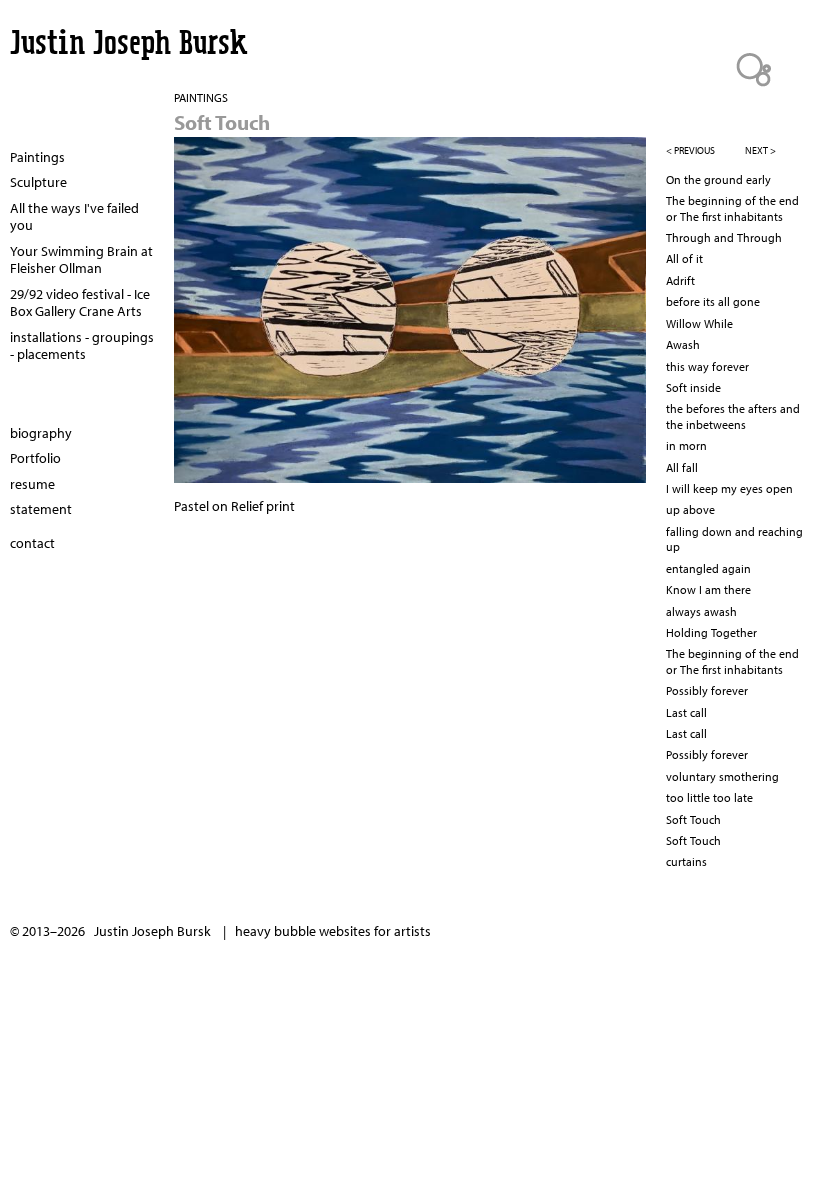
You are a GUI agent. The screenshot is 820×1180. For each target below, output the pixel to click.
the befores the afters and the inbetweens (733, 416)
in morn (686, 445)
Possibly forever (707, 690)
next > (760, 150)
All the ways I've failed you (74, 217)
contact (32, 543)
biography (41, 433)
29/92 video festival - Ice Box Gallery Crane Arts (80, 303)
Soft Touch (693, 819)
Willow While (699, 323)
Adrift (680, 280)
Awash (683, 344)
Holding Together (711, 632)
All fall (682, 467)
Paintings (37, 157)
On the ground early (718, 179)
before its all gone (713, 301)
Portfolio (35, 458)
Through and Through (724, 237)
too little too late (709, 797)
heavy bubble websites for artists (333, 931)
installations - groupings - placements (82, 346)
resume (32, 484)
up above (690, 509)
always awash (701, 611)
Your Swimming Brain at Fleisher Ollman (81, 260)
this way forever (707, 366)
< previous (690, 150)
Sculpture (38, 182)
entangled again (708, 568)
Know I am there (708, 589)
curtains (686, 861)
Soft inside (693, 387)
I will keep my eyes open (729, 488)
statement (41, 509)
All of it (684, 258)
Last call (686, 712)
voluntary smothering (722, 776)
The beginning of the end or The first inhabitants (732, 208)
